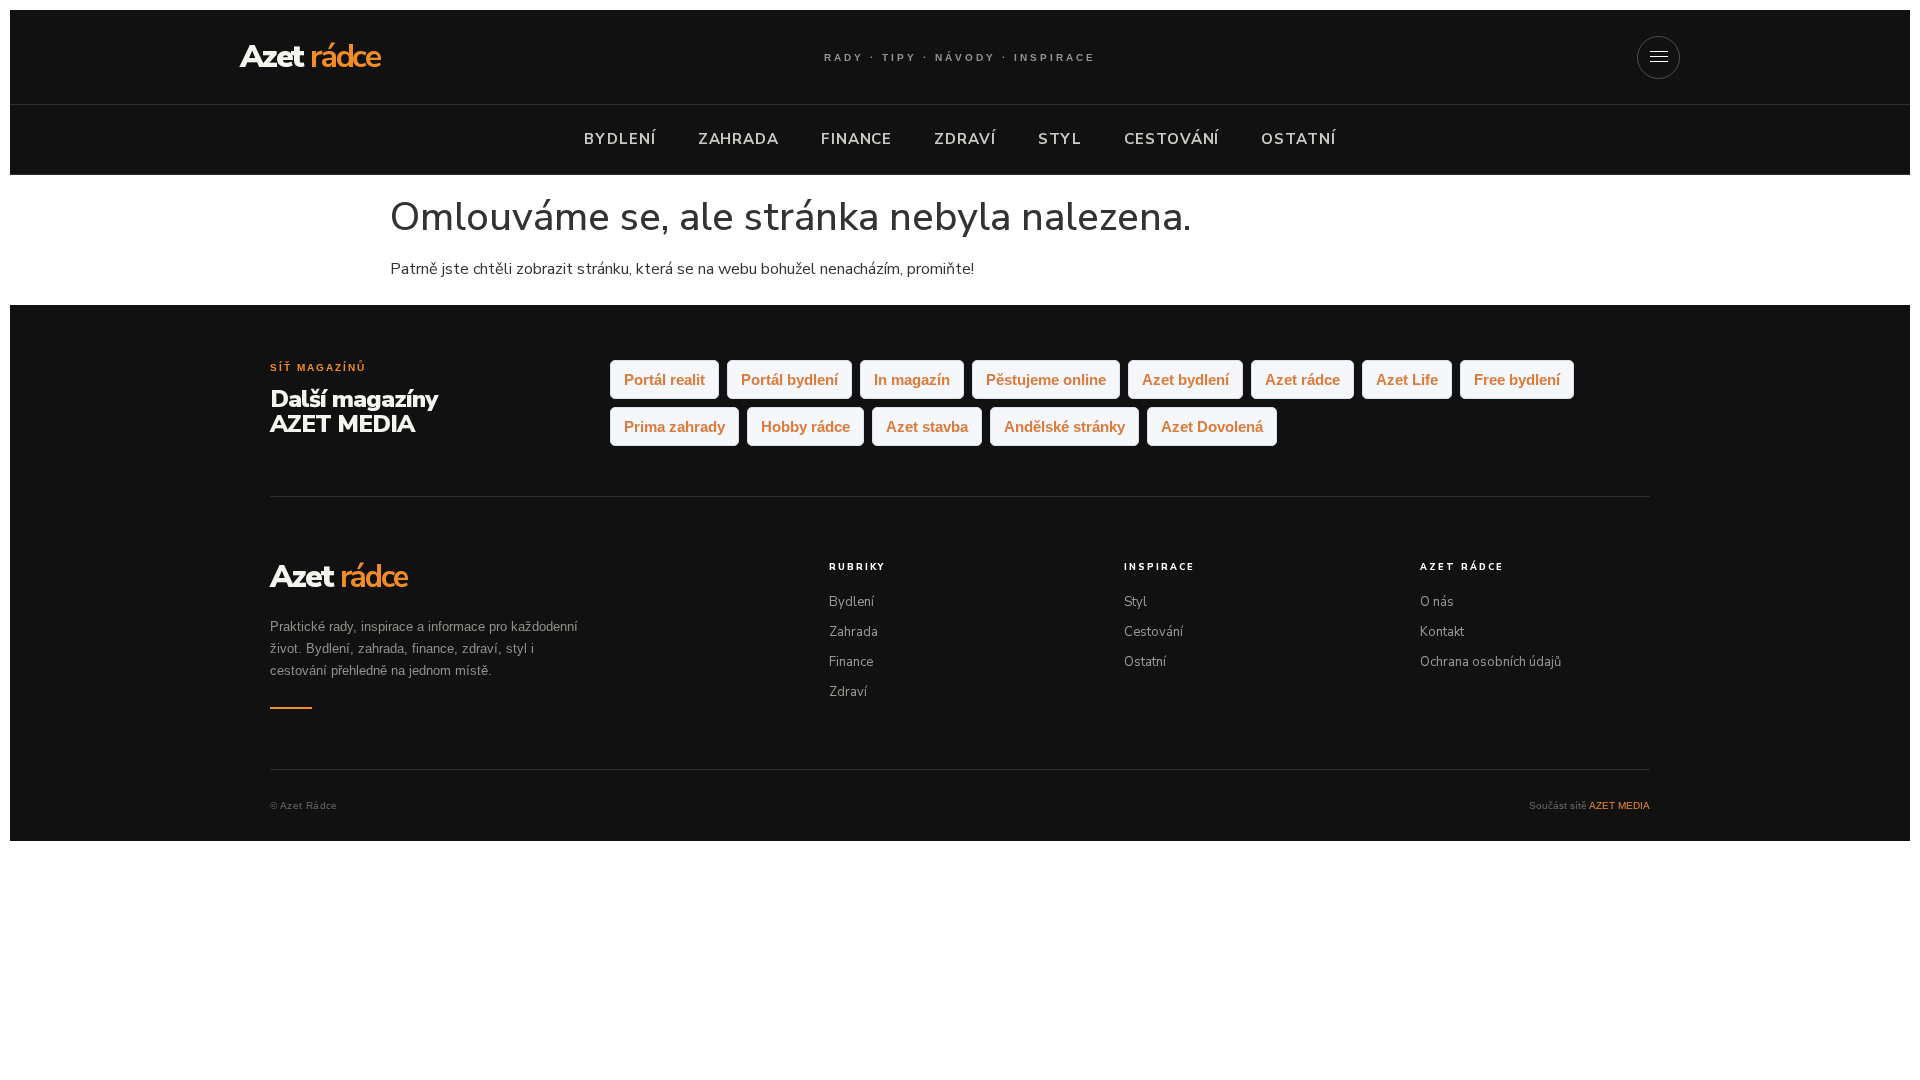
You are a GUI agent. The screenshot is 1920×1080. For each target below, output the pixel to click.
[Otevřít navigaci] (1658, 57)
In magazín (912, 379)
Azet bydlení (1185, 379)
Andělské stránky (1064, 426)
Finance (856, 139)
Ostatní (1298, 139)
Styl (1060, 139)
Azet (310, 57)
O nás (1437, 602)
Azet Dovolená (1212, 426)
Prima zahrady (674, 426)
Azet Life (1407, 379)
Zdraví (964, 139)
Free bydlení (1517, 379)
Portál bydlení (789, 379)
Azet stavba (927, 426)
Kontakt (1442, 632)
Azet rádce (1302, 379)
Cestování (1171, 139)
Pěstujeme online (1046, 379)
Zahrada (738, 139)
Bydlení (619, 139)
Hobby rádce (805, 426)
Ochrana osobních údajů (1490, 662)
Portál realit (664, 379)
